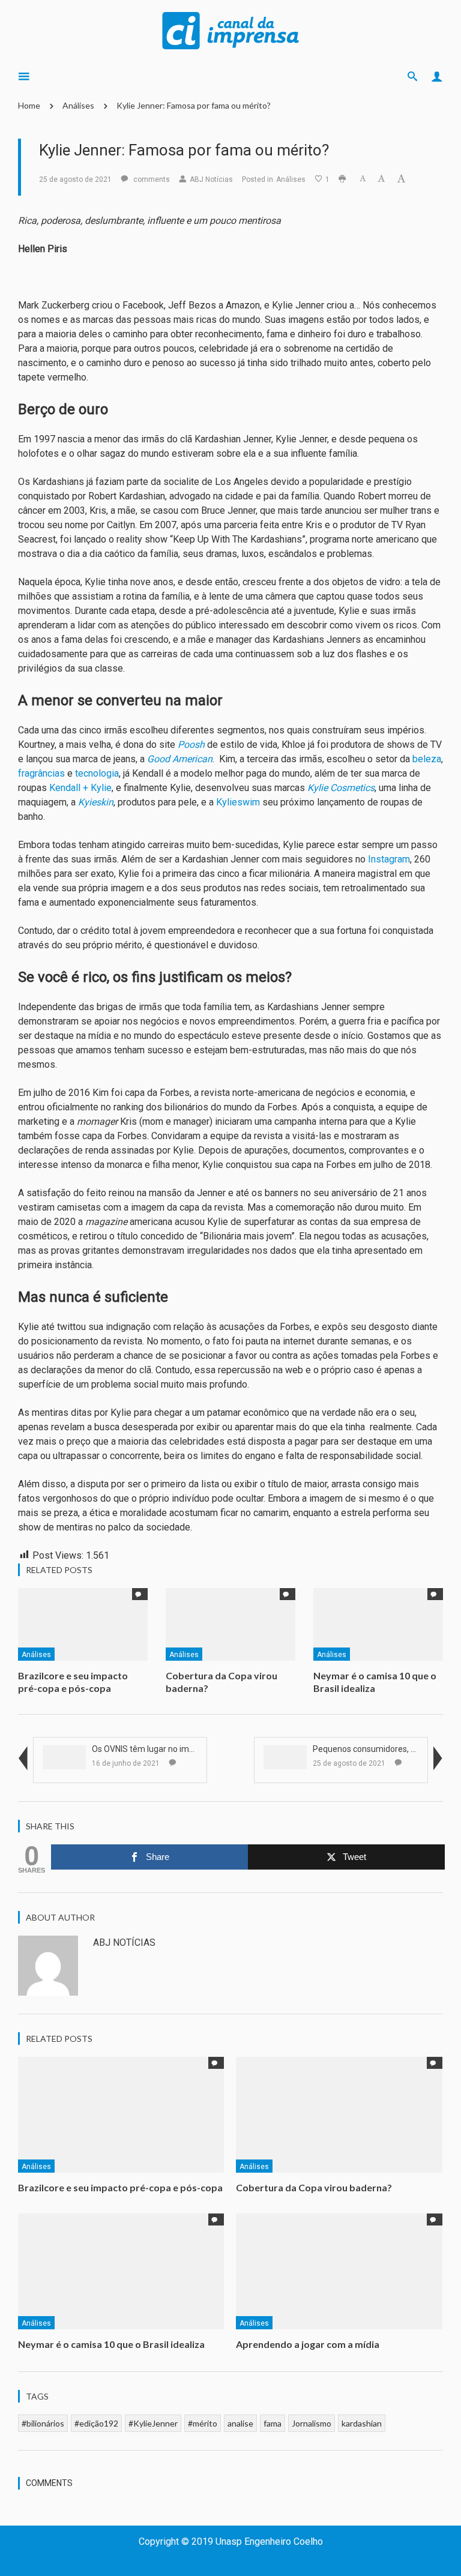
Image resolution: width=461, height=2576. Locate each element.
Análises (78, 105)
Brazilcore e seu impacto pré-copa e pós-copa (73, 1682)
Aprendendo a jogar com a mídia (309, 2344)
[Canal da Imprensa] (230, 29)
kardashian (362, 2423)
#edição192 (96, 2423)
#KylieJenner (153, 2423)
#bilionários (43, 2423)
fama (273, 2423)
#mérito (203, 2423)
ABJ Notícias (211, 179)
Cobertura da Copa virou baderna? (314, 2187)
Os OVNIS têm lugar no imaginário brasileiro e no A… (190, 1749)
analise (240, 2423)
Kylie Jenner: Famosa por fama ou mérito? (194, 105)
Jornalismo (312, 2423)
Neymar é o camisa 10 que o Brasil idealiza (375, 1682)
